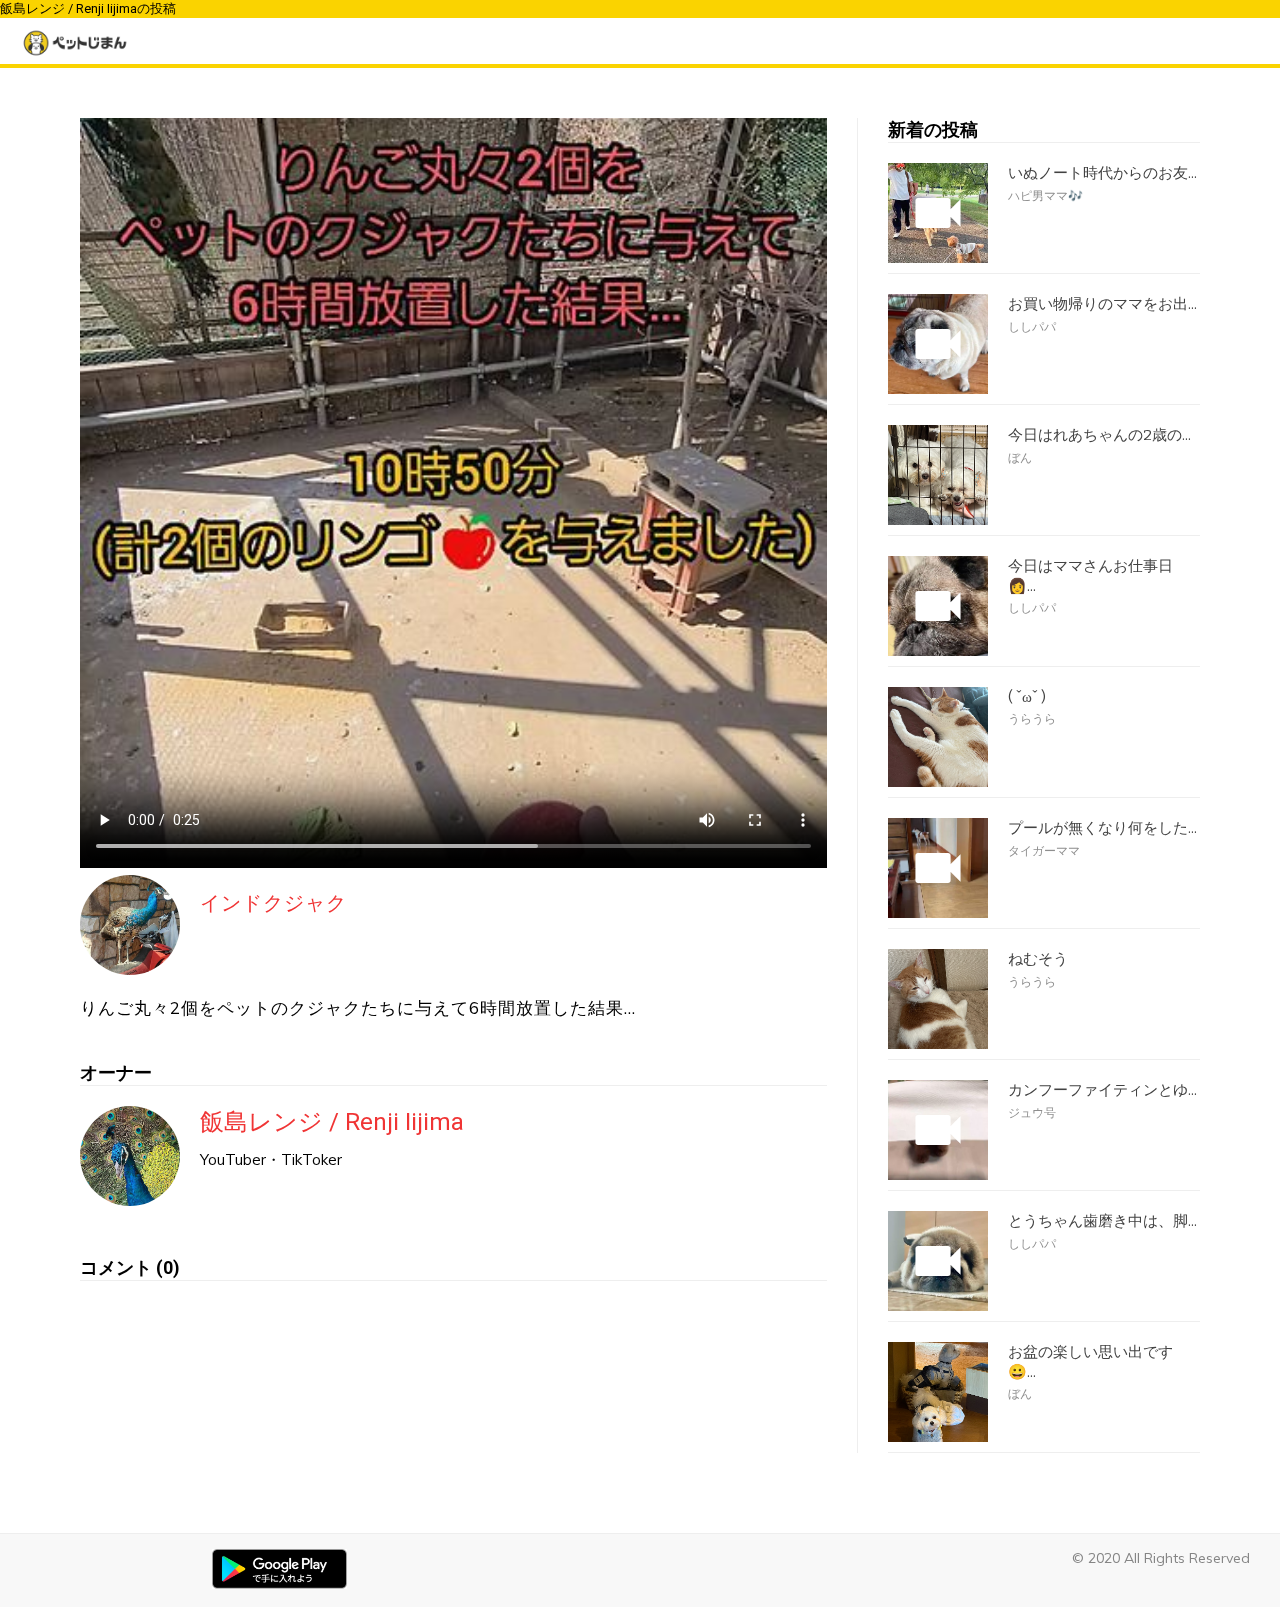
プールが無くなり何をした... (1102, 828)
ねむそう (1038, 959)
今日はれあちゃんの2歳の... (1099, 435)
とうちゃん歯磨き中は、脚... (1102, 1221)
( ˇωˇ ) (1027, 697)
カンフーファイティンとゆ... (1102, 1090)
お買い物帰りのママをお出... (1102, 304)
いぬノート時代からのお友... (1102, 173)
